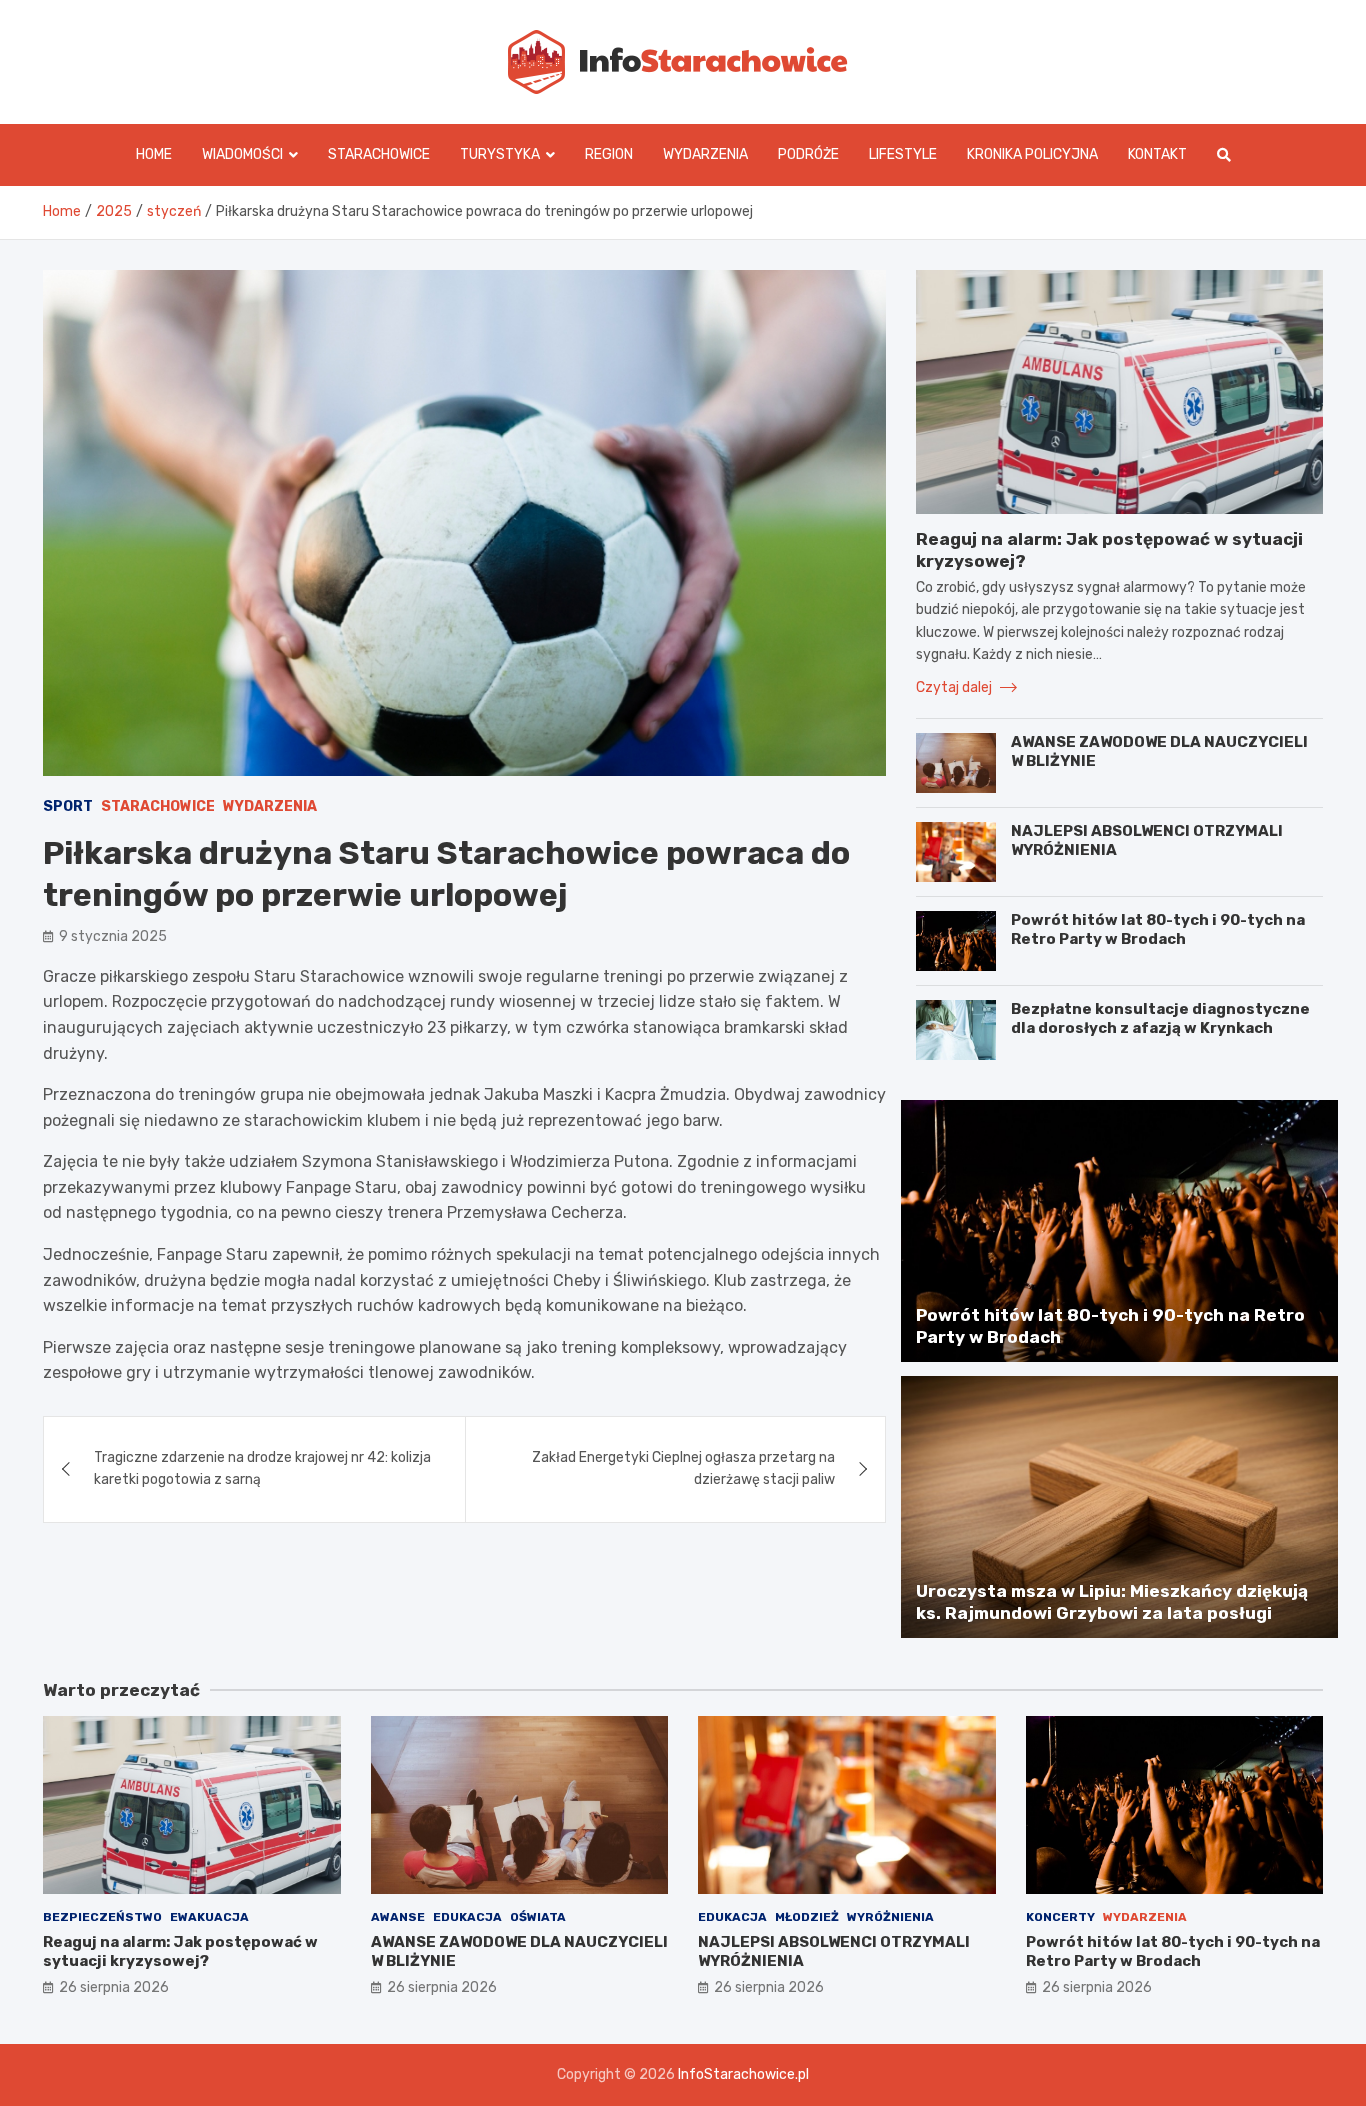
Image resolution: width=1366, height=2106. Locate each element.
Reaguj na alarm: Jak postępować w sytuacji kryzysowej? (180, 1952)
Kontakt (1157, 154)
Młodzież (807, 1917)
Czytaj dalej (955, 687)
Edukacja (467, 1917)
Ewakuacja (209, 1917)
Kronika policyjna (1032, 154)
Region (609, 154)
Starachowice (379, 154)
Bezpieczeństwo (102, 1917)
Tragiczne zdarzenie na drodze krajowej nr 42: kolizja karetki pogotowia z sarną (262, 1468)
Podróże (808, 154)
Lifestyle (903, 154)
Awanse (398, 1917)
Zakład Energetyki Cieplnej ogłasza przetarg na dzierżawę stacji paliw (683, 1468)
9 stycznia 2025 (113, 936)
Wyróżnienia (890, 1917)
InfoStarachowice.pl (743, 2074)
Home (154, 154)
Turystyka (500, 154)
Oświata (538, 1917)
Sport (68, 806)
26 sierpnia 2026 (114, 1987)
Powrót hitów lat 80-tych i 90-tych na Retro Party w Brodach (1158, 930)
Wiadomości (242, 154)
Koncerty (1060, 1917)
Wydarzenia (705, 154)
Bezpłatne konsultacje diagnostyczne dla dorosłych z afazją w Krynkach (1160, 1019)
